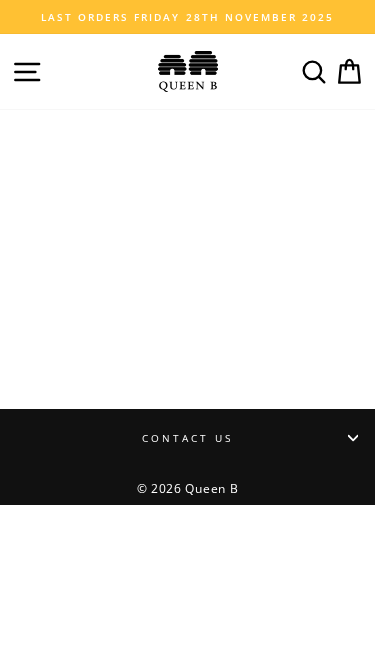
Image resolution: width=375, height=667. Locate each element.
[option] (187, 17)
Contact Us (188, 438)
